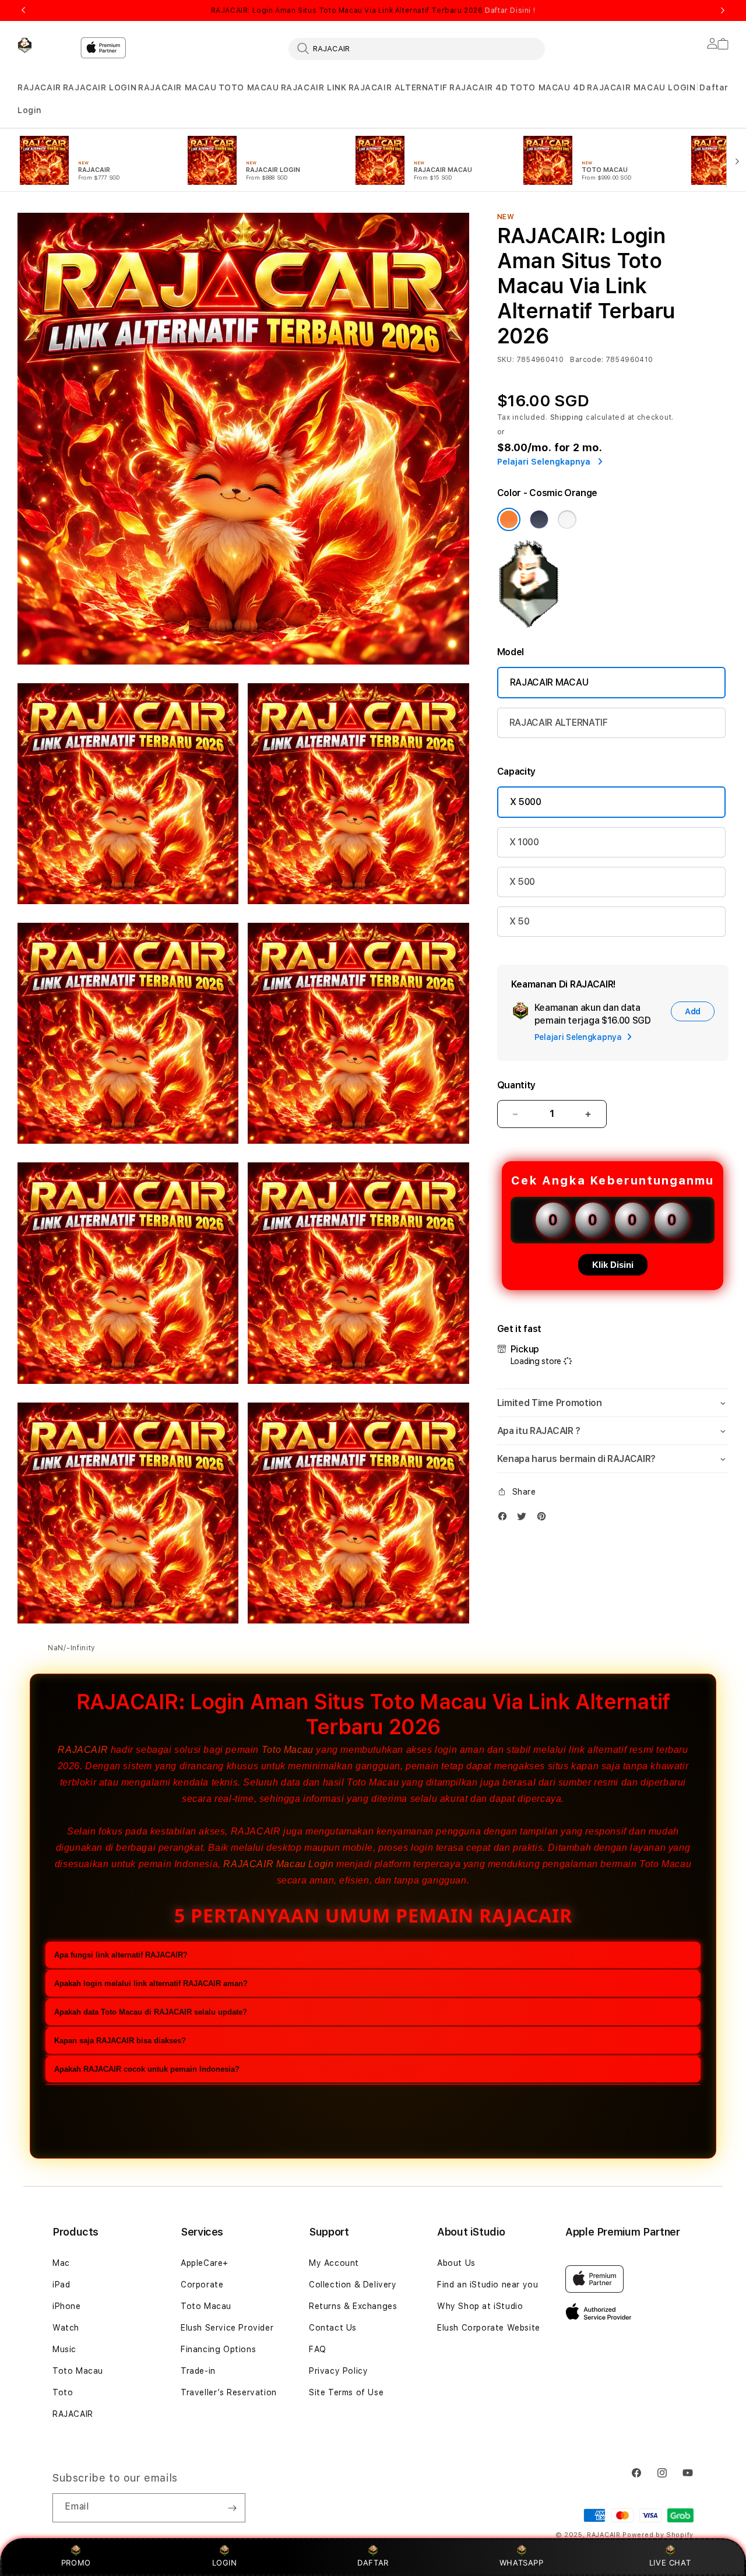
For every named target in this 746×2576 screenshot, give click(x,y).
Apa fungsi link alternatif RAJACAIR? (121, 1955)
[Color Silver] (567, 519)
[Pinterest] (544, 1519)
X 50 (520, 921)
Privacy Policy (338, 2371)
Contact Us (333, 2328)
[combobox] (417, 48)
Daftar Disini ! (510, 10)
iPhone (67, 2306)
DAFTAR (373, 2563)
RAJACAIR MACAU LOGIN (641, 87)
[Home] (44, 45)
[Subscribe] (232, 2508)
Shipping (567, 417)
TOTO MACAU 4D (548, 87)
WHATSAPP (521, 2563)
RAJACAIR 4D (479, 87)
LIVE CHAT (670, 2563)
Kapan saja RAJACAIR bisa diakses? (120, 2041)
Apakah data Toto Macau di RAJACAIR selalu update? (151, 2013)
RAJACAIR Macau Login (278, 1864)
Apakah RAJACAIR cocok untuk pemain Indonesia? (147, 2070)
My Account (334, 2263)
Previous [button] (23, 10)
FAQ (318, 2349)
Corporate (202, 2285)
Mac (61, 2263)
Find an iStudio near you (488, 2285)
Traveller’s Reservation (229, 2392)
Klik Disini (613, 1265)
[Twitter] (525, 1519)
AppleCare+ (205, 2263)
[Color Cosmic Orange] (509, 519)
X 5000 (526, 802)
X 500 (522, 882)
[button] (39, 88)
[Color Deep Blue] (539, 519)
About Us (456, 2263)
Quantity (516, 1085)
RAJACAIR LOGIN (100, 87)
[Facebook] (505, 1519)
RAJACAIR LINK (314, 87)
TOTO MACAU (249, 87)
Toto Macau (288, 1750)
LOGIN (225, 2563)
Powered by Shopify (658, 2535)
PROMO (76, 2563)
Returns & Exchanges (353, 2306)
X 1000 (524, 842)
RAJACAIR (39, 87)
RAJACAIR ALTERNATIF (398, 87)
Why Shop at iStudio (480, 2306)
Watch (66, 2328)
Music (64, 2349)
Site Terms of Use (346, 2392)
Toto (63, 2392)
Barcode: (587, 360)
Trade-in (198, 2371)
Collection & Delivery (353, 2285)
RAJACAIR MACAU (177, 87)
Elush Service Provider (227, 2328)
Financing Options (218, 2349)
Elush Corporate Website (489, 2328)
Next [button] (723, 10)
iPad (61, 2285)
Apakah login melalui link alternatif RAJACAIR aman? (151, 1984)
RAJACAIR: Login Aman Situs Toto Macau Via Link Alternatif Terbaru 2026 (373, 10)
